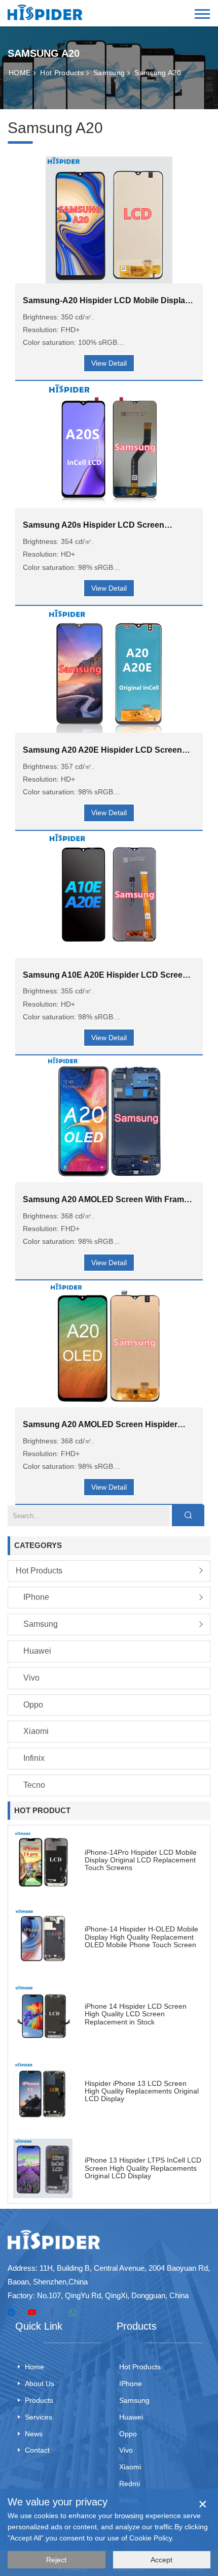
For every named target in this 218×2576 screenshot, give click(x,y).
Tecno (34, 1785)
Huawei (37, 1651)
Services (39, 2417)
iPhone (36, 1597)
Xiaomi (36, 1731)
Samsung (109, 73)
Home (34, 2367)
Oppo (33, 1705)
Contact (37, 2450)
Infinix (34, 1758)
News (34, 2434)
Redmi (130, 2484)
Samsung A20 (158, 73)
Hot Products (62, 73)
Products (39, 2400)
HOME (20, 73)
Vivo (31, 1678)
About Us (40, 2384)
